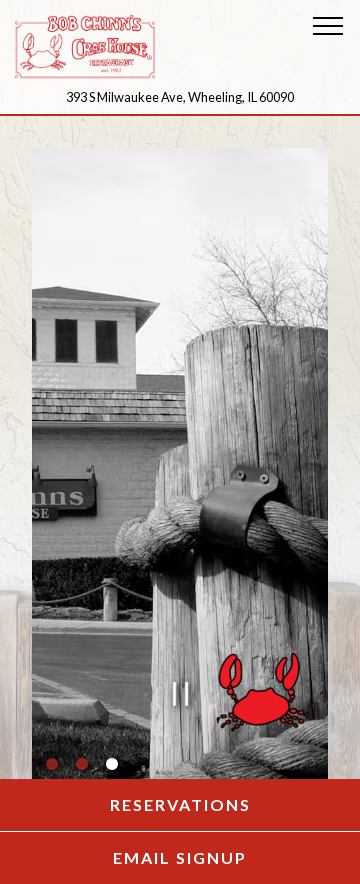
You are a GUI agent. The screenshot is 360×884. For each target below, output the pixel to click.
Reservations (235, 804)
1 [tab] (52, 767)
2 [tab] (82, 767)
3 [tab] (112, 767)
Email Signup (236, 857)
